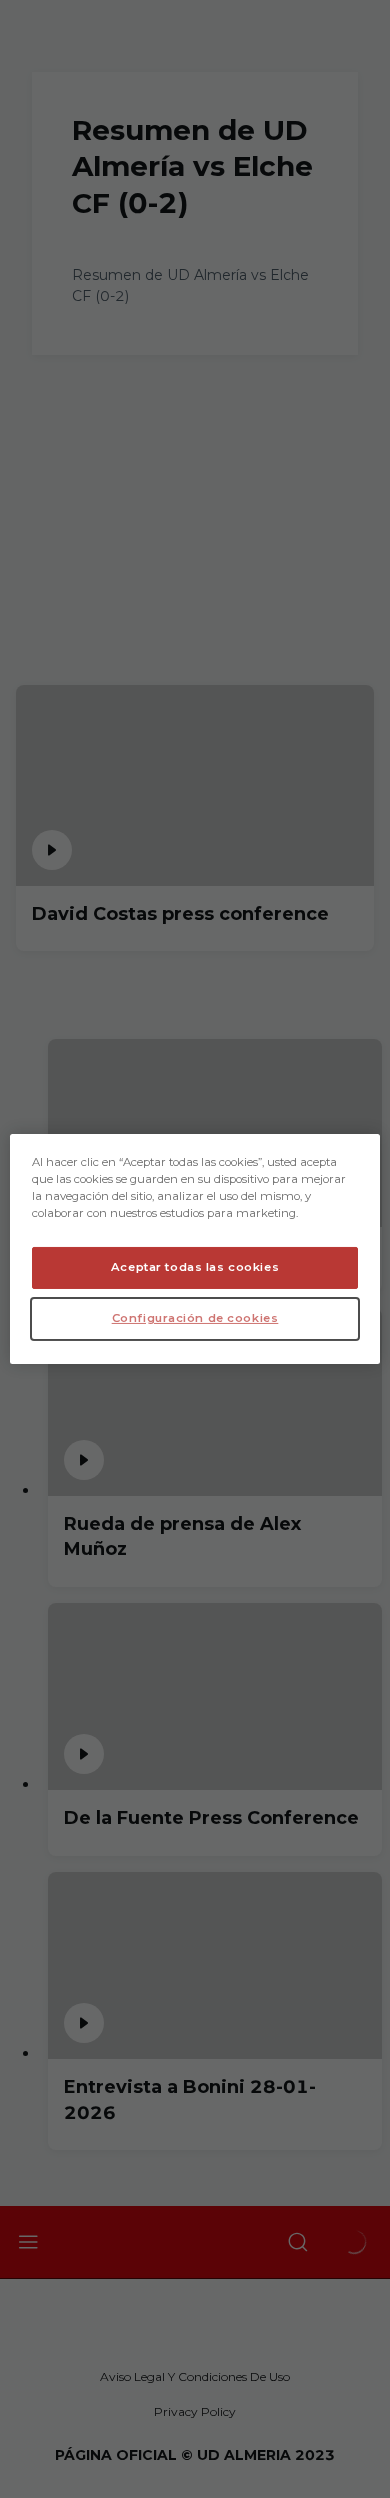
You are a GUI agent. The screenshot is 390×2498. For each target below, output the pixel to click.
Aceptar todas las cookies (195, 1267)
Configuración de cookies (195, 1318)
